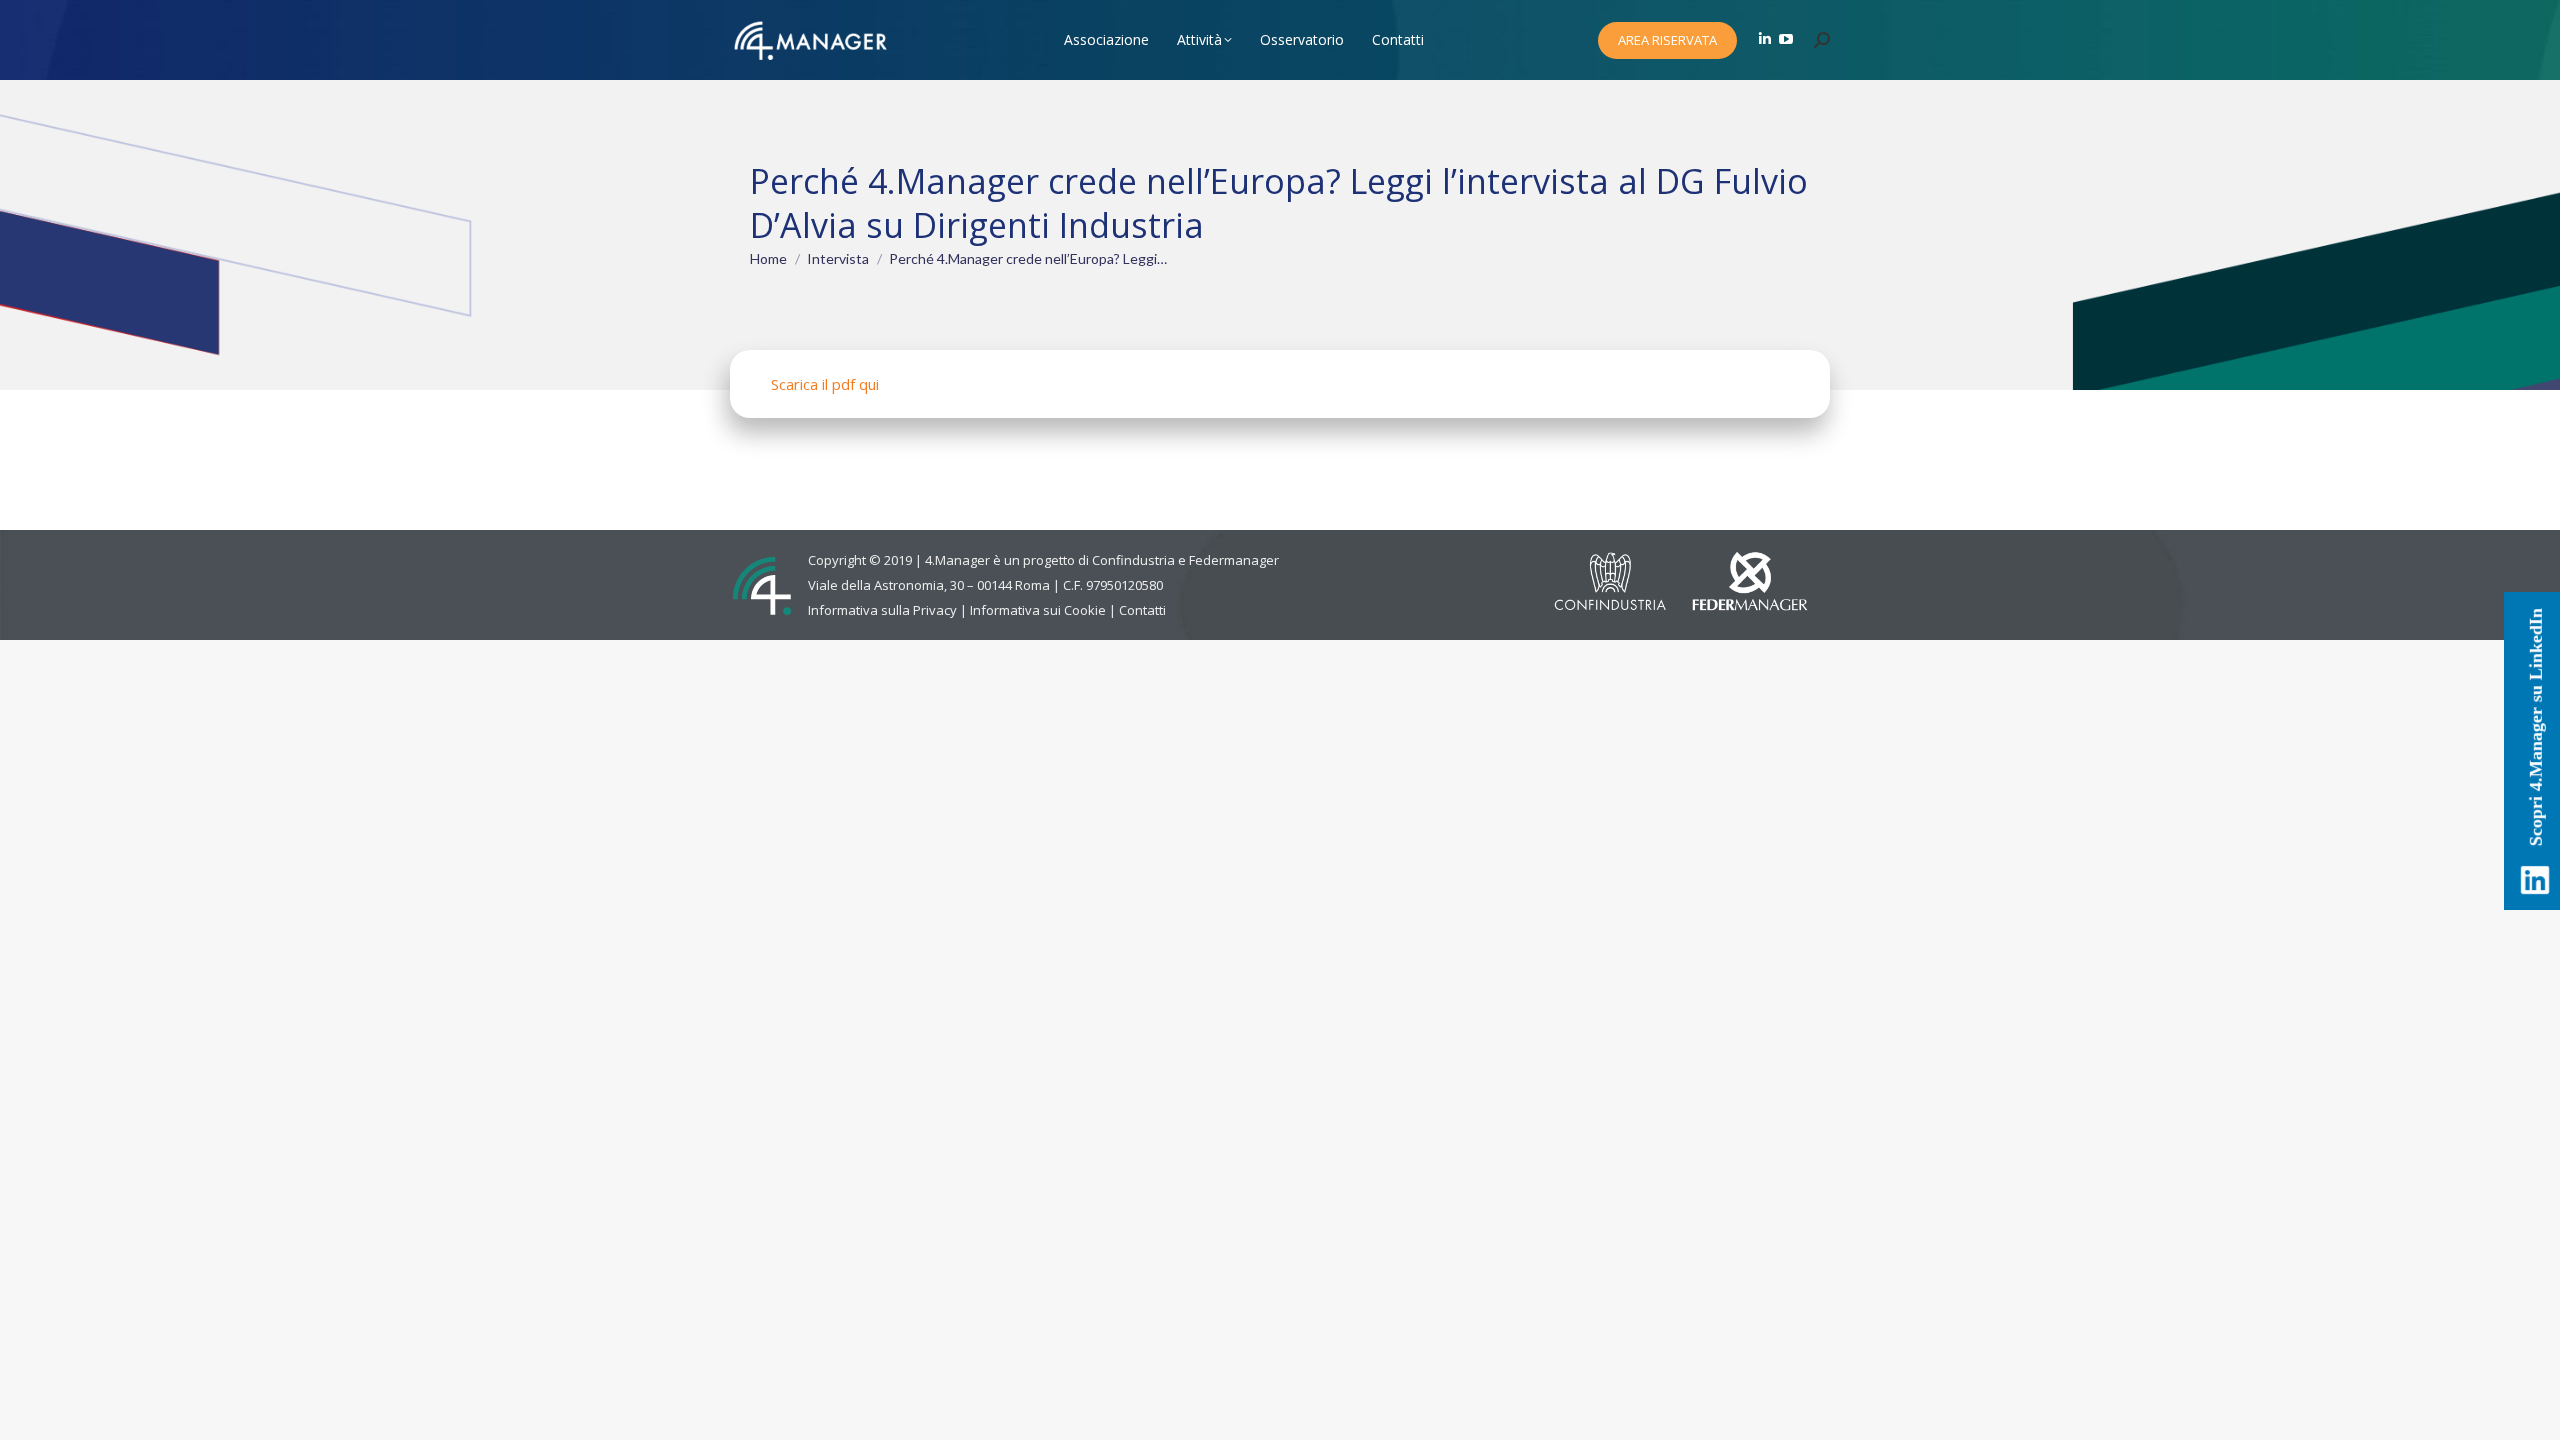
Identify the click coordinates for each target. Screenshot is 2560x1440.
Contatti (1142, 610)
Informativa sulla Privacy (882, 610)
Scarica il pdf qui (825, 384)
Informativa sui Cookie (1038, 610)
